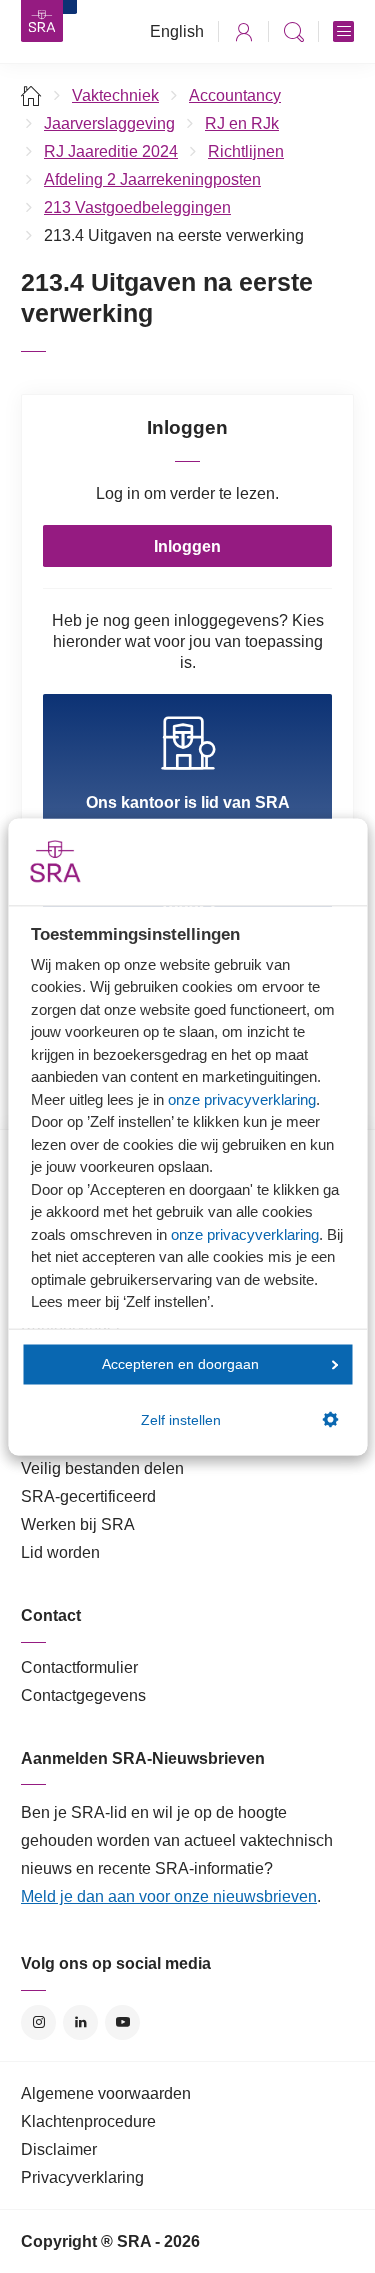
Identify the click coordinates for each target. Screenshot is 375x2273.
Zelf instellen (181, 1419)
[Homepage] (42, 21)
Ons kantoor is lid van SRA (188, 802)
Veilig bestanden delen (102, 1468)
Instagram (38, 2022)
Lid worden (60, 1552)
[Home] (31, 95)
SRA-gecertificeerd (88, 1496)
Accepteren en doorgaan (180, 1364)
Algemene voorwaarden (106, 2093)
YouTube (122, 2022)
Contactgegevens (83, 1695)
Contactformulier (79, 1667)
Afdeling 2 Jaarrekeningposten (152, 179)
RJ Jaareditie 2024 (111, 151)
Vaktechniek (115, 95)
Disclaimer (59, 2149)
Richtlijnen (246, 151)
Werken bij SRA (78, 1524)
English (177, 31)
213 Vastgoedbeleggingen (137, 207)
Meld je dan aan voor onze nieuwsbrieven (169, 1896)
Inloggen (187, 546)
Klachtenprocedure (88, 2121)
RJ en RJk (242, 123)
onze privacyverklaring (242, 1098)
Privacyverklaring (82, 2177)
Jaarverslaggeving (109, 123)
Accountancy (235, 95)
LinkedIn (80, 2022)
